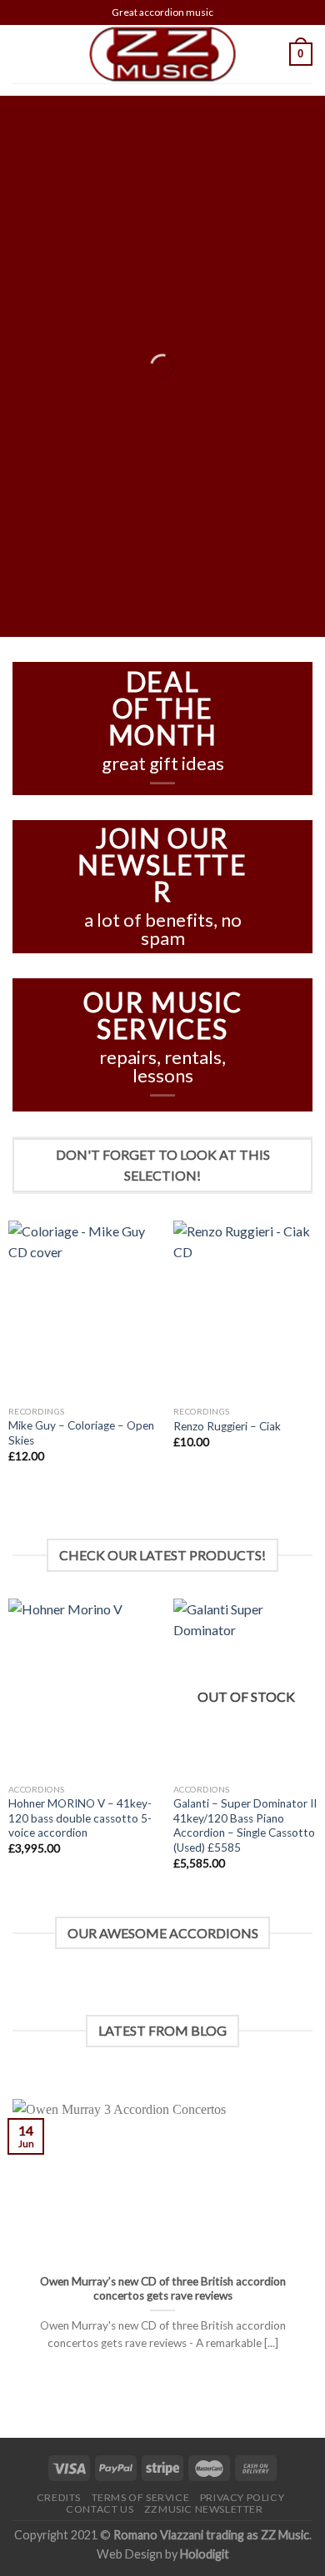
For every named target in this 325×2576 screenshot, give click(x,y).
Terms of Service (141, 2497)
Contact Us (100, 2509)
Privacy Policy (242, 2497)
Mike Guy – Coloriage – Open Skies (81, 1433)
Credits (59, 2497)
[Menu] (22, 54)
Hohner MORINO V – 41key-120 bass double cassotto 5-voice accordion (80, 1818)
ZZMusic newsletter (204, 2509)
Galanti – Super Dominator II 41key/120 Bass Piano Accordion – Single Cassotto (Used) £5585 (245, 1825)
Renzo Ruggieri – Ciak (227, 1426)
